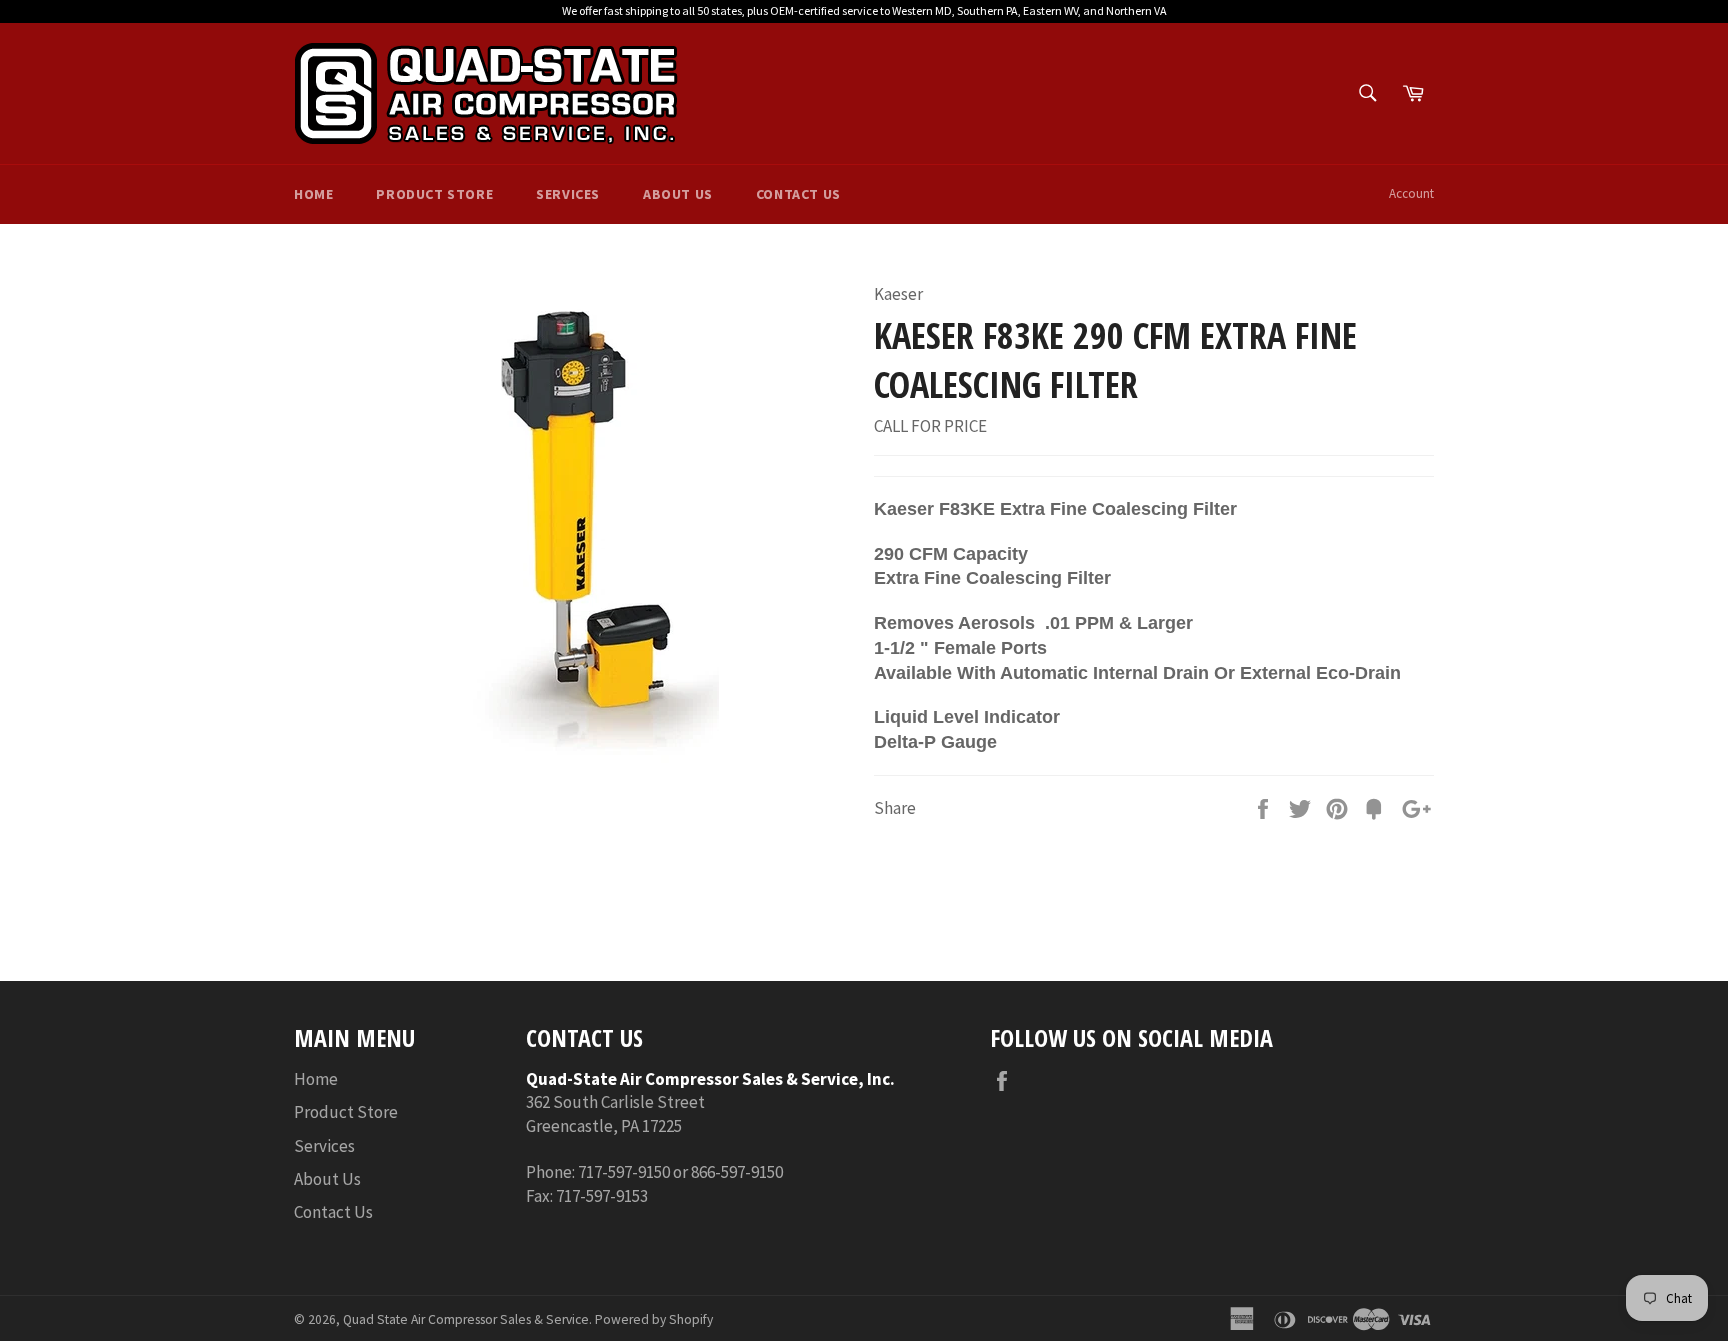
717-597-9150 (624, 1172)
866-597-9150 (737, 1172)
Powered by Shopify (654, 1319)
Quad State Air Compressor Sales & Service (466, 1319)
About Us (678, 194)
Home (313, 194)
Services (568, 194)
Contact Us (798, 194)
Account (1411, 193)
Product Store (434, 194)
